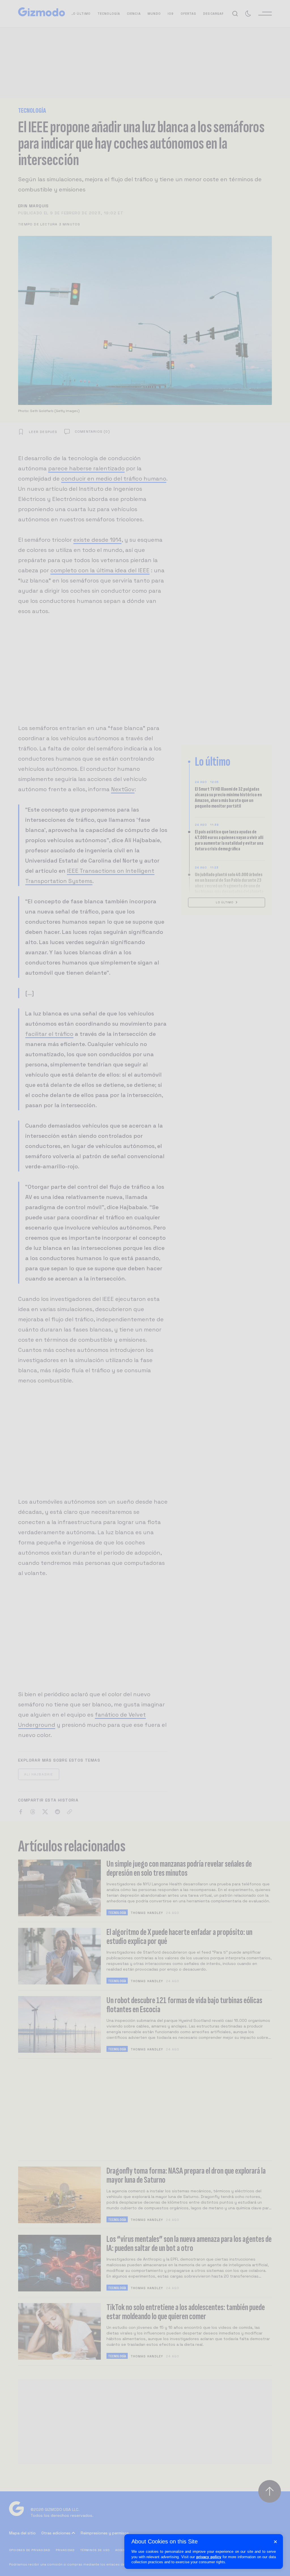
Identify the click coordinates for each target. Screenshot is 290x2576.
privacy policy (209, 2557)
